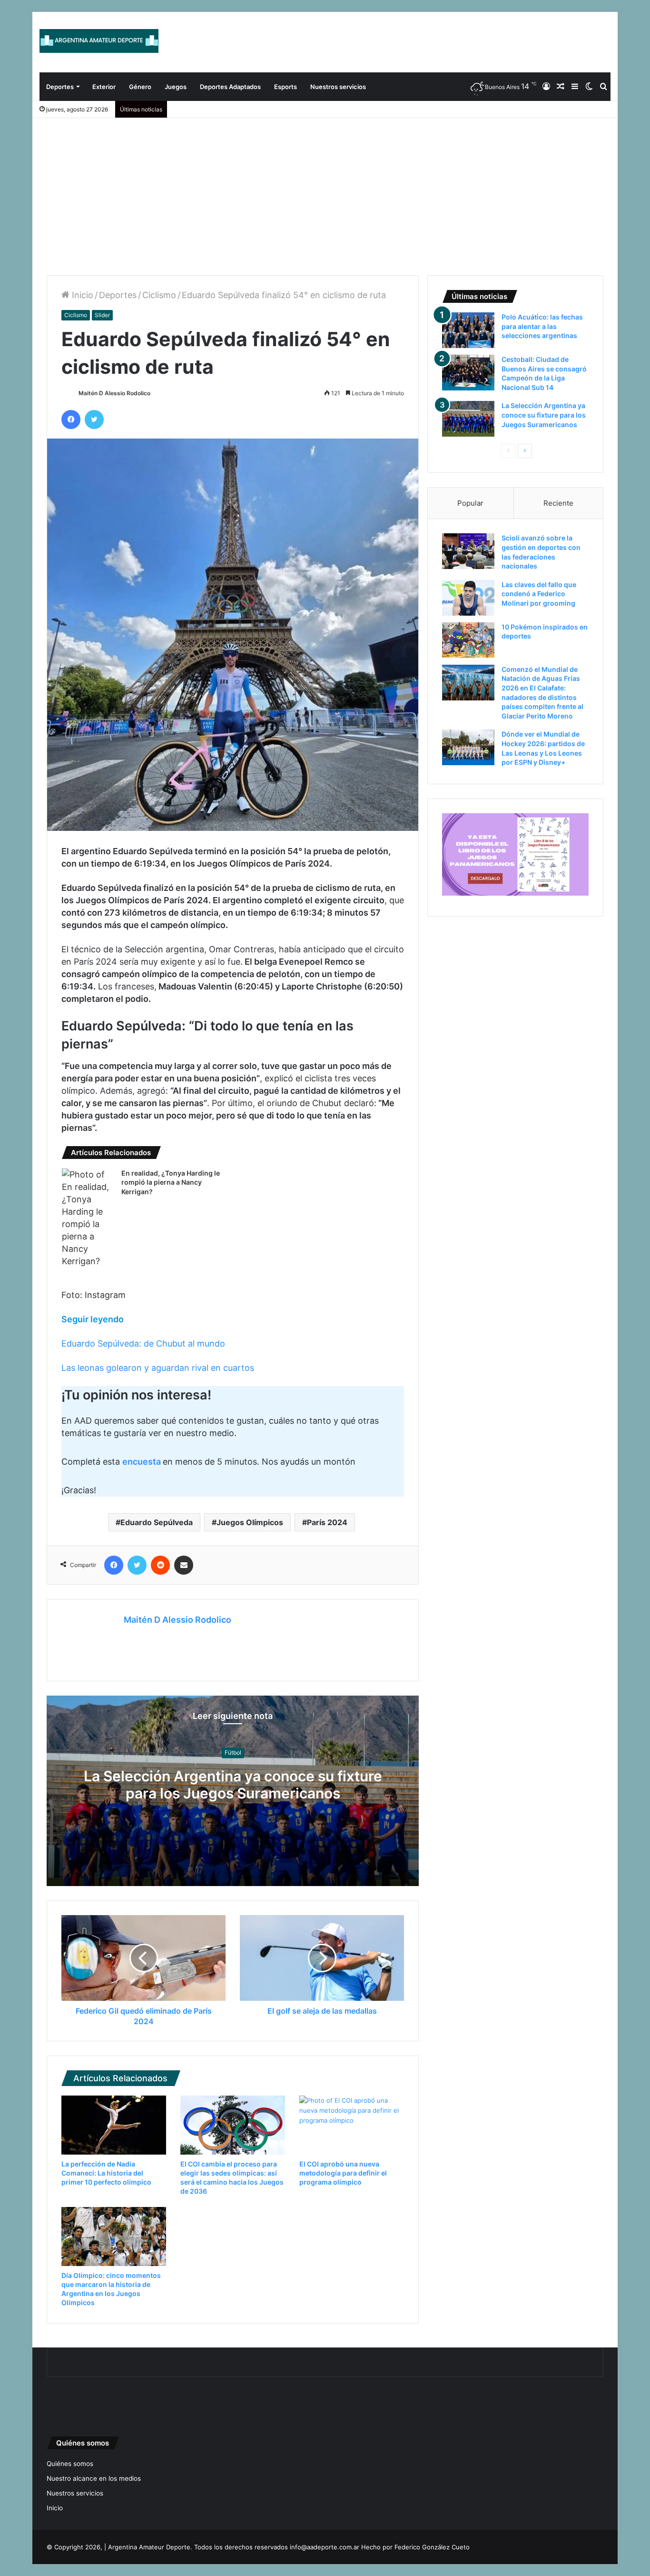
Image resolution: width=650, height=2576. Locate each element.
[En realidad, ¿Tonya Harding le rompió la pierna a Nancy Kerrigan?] (88, 1218)
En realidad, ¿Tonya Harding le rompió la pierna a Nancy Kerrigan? (171, 1182)
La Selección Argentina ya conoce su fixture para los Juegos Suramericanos (233, 1785)
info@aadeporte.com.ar (325, 2547)
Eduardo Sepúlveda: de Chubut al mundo (143, 1343)
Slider (102, 315)
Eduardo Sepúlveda (157, 1522)
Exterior (104, 87)
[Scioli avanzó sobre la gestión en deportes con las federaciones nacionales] (468, 551)
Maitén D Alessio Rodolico (114, 393)
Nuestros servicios (338, 87)
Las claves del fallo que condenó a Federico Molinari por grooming (539, 594)
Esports (286, 87)
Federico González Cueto (432, 2547)
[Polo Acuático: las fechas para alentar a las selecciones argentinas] (468, 330)
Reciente (558, 503)
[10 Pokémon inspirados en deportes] (468, 640)
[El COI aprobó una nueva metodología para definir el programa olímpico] (352, 2125)
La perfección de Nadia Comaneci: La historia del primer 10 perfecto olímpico (106, 2173)
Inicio (81, 295)
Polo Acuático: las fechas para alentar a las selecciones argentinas (542, 326)
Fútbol (233, 1753)
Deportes (60, 87)
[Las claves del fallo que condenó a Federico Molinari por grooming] (468, 598)
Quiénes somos (70, 2464)
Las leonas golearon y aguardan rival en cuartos (158, 1368)
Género (140, 87)
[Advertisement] (325, 190)
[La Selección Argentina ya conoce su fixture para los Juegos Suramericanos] (468, 419)
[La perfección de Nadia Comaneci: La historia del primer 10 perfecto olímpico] (114, 2125)
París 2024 (327, 1522)
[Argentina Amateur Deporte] (99, 41)
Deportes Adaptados (230, 87)
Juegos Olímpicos (250, 1522)
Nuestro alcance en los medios (94, 2478)
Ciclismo (159, 295)
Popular (470, 503)
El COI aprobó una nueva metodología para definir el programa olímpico (343, 2173)
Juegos (176, 87)
